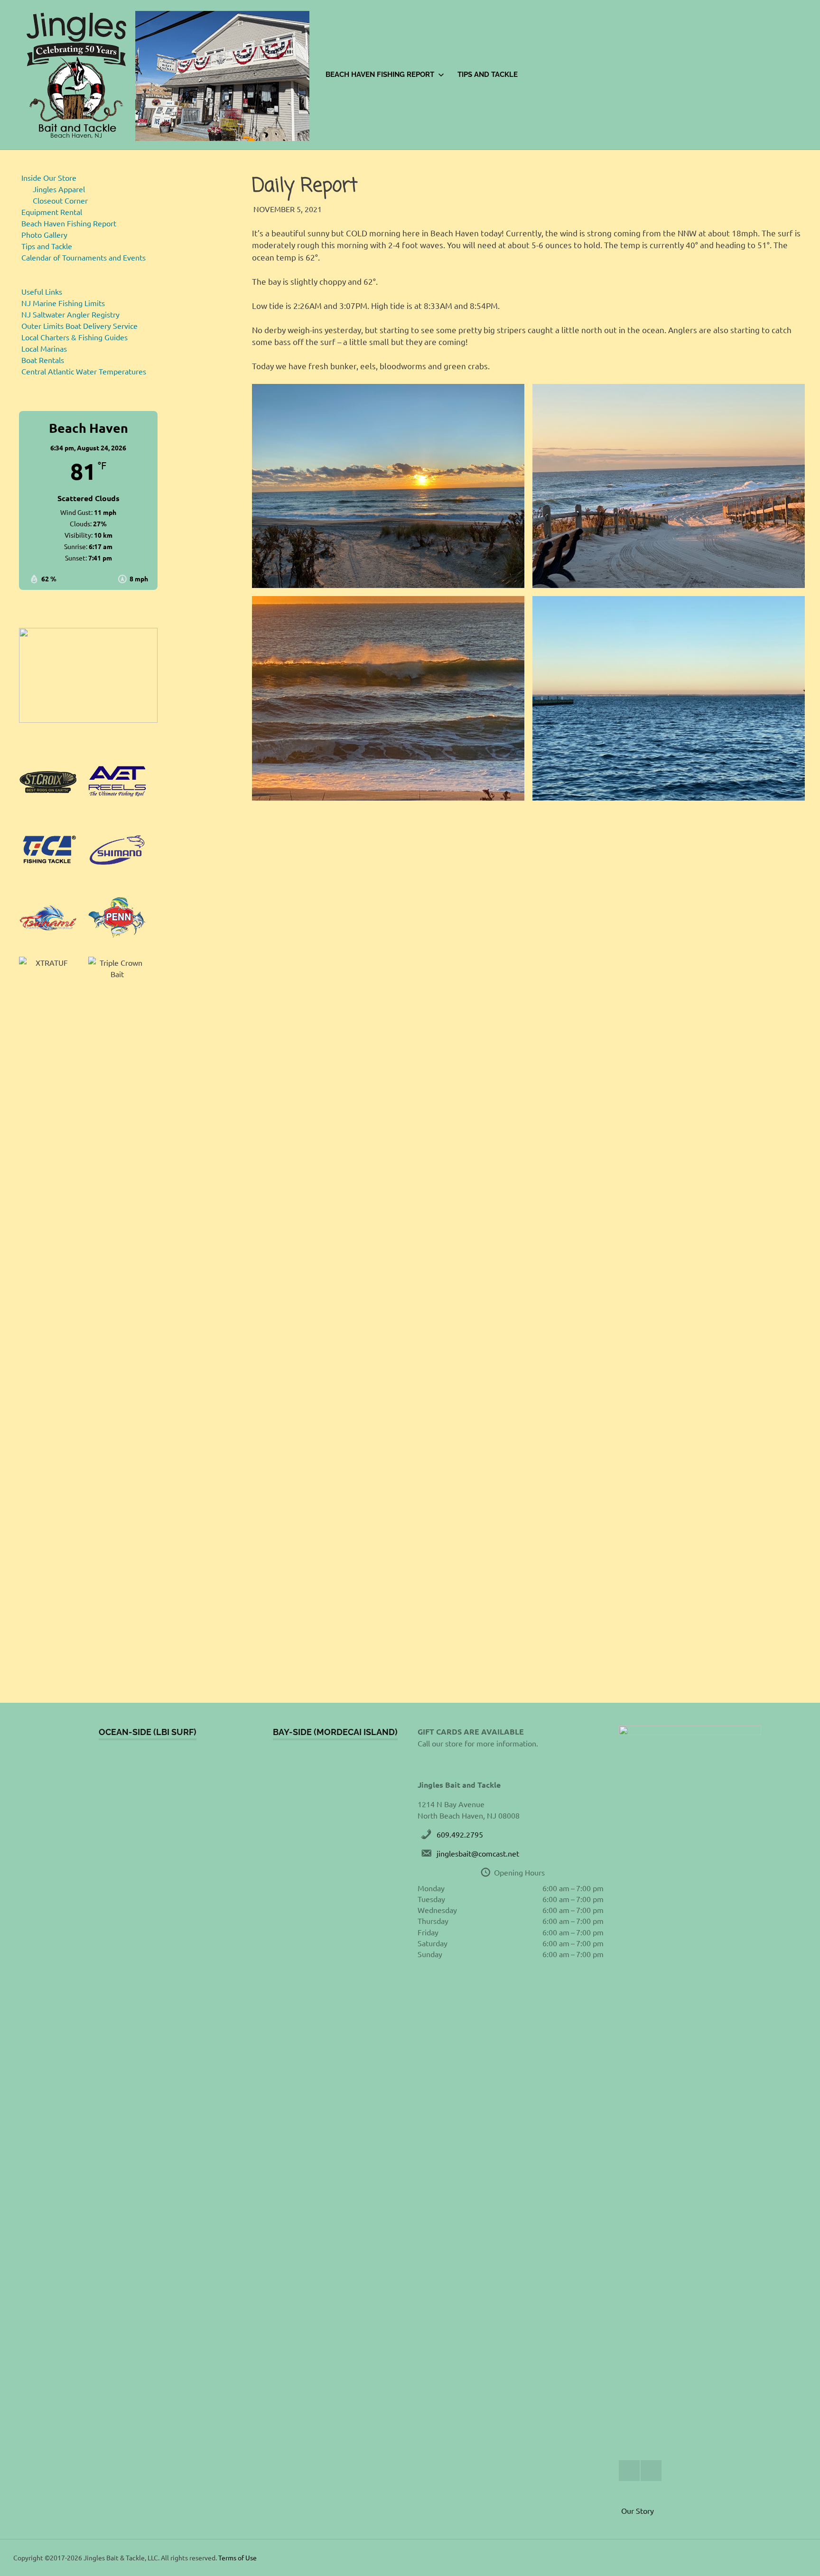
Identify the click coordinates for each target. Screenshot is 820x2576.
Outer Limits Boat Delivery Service (79, 326)
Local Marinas (44, 348)
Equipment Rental (52, 212)
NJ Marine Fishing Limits (63, 303)
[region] (88, 675)
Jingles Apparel (59, 189)
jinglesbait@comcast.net (478, 1853)
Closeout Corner (60, 200)
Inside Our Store (49, 177)
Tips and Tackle (488, 75)
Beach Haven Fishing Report (380, 75)
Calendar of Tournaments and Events (84, 257)
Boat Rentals (43, 360)
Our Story (638, 2511)
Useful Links (42, 291)
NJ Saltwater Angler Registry (70, 314)
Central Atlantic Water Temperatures (84, 371)
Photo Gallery (44, 234)
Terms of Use (238, 2557)
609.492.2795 (460, 1834)
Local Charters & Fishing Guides (75, 337)
